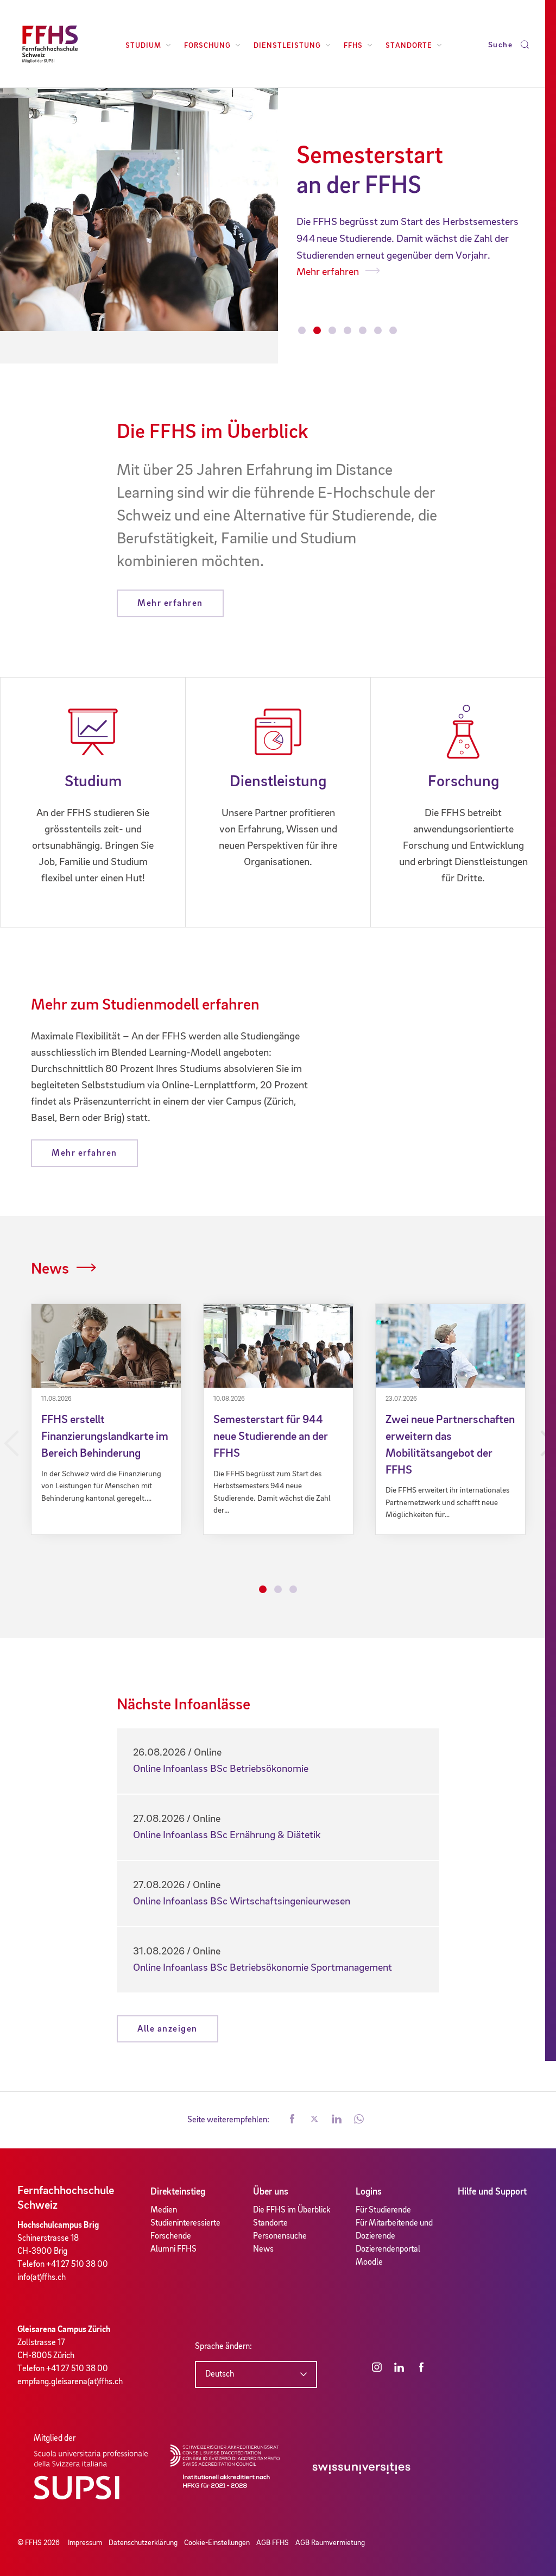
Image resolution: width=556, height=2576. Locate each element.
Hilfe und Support (492, 2192)
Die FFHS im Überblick (292, 2210)
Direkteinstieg (178, 2192)
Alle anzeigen (168, 2029)
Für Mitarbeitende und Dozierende (394, 2230)
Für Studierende (383, 2210)
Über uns (271, 2192)
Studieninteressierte (185, 2223)
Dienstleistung (287, 46)
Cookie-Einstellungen (217, 2543)
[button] (292, 2120)
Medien (164, 2210)
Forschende (171, 2236)
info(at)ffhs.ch (42, 2278)
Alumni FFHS (173, 2249)
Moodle (369, 2262)
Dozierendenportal (388, 2249)
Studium (143, 46)
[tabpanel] (106, 1419)
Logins (369, 2192)
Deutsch (220, 2374)
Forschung (207, 46)
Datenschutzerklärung (143, 2543)
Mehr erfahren (431, 256)
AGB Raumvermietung (330, 2543)
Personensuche (280, 2236)
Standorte (409, 46)
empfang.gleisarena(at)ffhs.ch (70, 2382)
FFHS (353, 46)
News (50, 1269)
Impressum (85, 2543)
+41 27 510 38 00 (77, 2265)
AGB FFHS (273, 2543)
